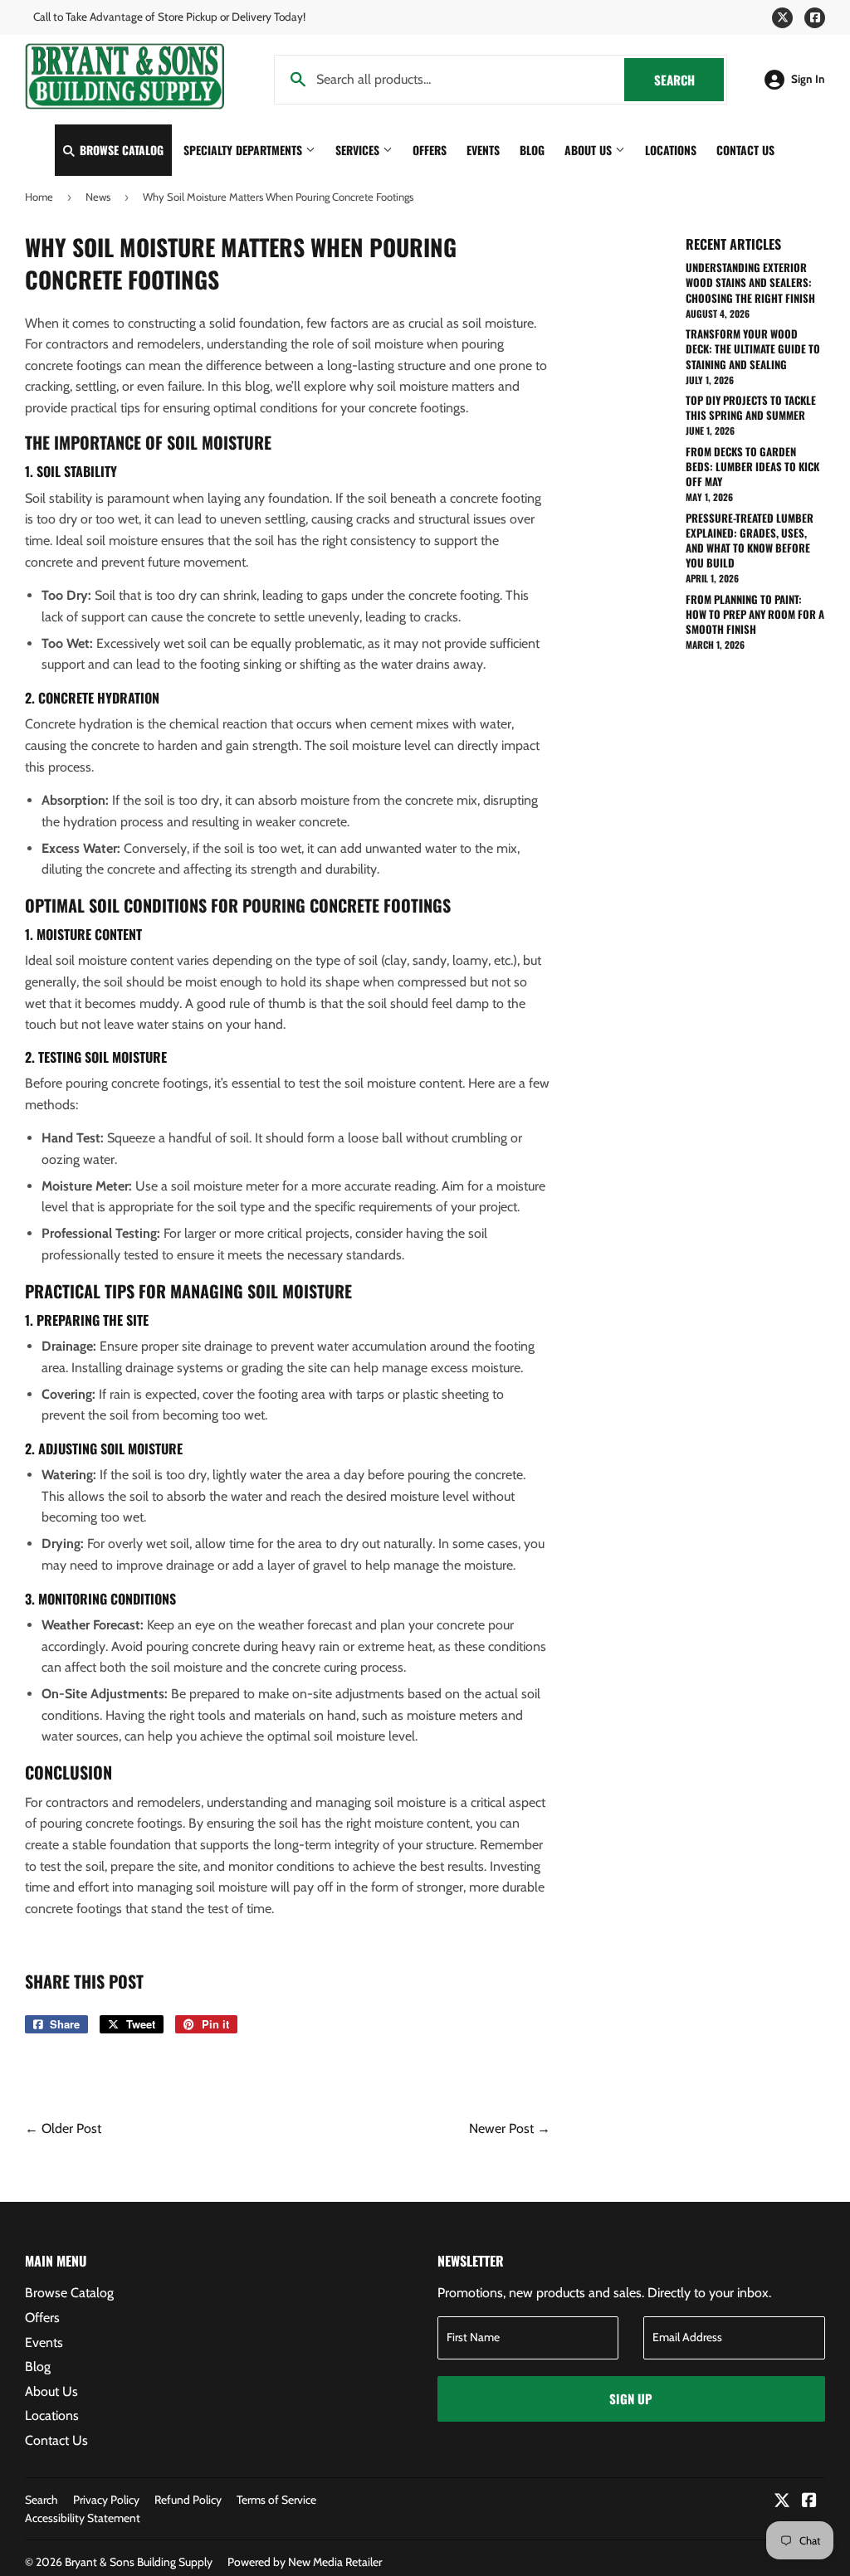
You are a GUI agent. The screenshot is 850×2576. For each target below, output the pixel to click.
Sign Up (631, 2398)
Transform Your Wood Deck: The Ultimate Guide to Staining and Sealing (753, 348)
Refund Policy (188, 2500)
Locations (671, 150)
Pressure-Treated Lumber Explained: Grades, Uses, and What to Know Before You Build (750, 541)
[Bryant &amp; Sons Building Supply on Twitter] (782, 2502)
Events (483, 150)
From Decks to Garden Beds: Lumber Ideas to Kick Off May (752, 466)
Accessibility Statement (83, 2518)
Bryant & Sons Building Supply (139, 2562)
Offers (430, 150)
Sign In (808, 79)
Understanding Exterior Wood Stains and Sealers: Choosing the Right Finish (750, 282)
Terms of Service (276, 2500)
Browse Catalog (120, 150)
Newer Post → (510, 2128)
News (98, 197)
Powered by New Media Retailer (305, 2562)
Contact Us (745, 150)
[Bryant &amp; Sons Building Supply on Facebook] (809, 2502)
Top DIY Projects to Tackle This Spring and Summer (751, 407)
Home (39, 197)
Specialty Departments (244, 150)
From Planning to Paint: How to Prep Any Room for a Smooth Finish (755, 614)
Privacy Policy (106, 2500)
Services (359, 150)
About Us (590, 150)
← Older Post (63, 2128)
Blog (532, 150)
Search (689, 80)
